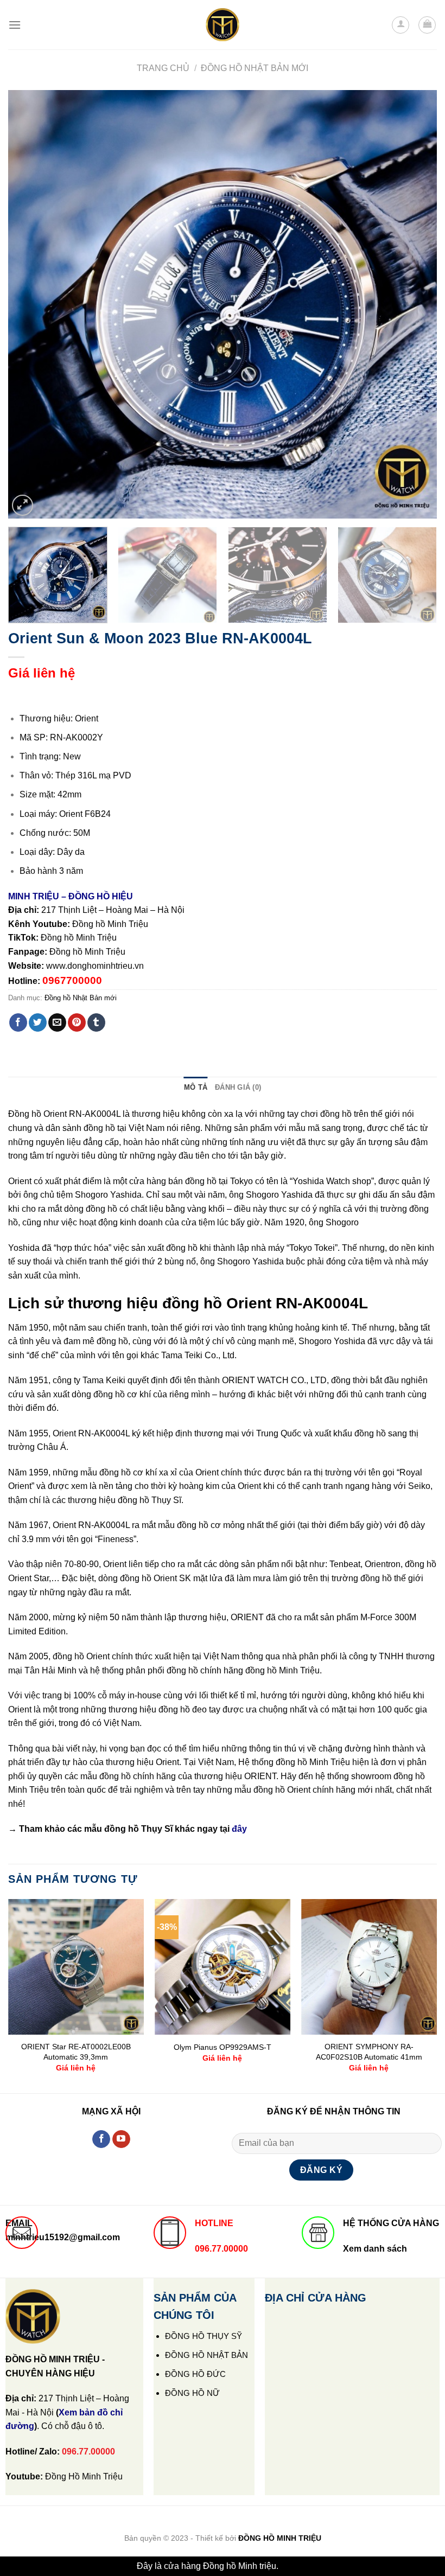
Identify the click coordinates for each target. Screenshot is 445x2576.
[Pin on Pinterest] (77, 1022)
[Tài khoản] (400, 25)
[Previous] (30, 304)
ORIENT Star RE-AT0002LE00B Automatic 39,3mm (76, 2052)
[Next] (415, 304)
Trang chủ (163, 68)
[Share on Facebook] (18, 1022)
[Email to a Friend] (57, 1022)
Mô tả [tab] (196, 1087)
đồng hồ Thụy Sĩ (138, 1829)
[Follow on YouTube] (121, 2139)
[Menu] (15, 25)
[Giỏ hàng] (427, 25)
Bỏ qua (294, 2566)
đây (239, 1829)
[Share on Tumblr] (96, 1022)
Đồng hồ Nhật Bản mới (255, 68)
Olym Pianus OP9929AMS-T (223, 2047)
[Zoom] (23, 505)
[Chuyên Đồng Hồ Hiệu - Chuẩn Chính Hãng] (223, 25)
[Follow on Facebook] (101, 2139)
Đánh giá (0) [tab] (238, 1087)
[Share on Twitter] (38, 1022)
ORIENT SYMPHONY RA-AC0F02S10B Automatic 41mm (369, 2052)
